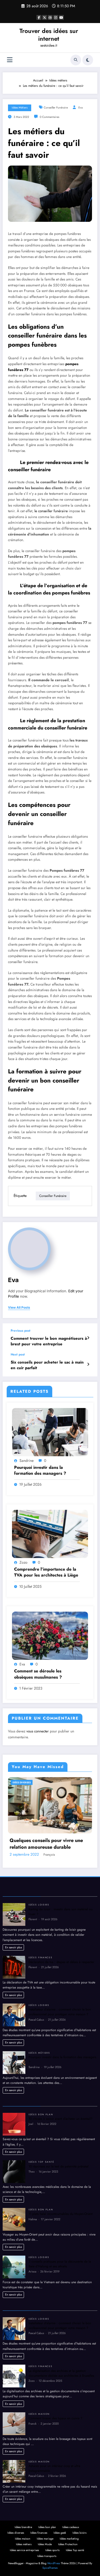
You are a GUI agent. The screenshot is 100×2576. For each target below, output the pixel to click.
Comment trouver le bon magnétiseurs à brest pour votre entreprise (49, 1341)
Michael (50, 1944)
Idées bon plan (41, 2204)
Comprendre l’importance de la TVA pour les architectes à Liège (46, 1572)
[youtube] (61, 17)
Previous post (21, 1331)
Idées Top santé (41, 2251)
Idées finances (41, 2047)
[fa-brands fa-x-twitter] (45, 17)
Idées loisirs (39, 1994)
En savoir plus (13, 2036)
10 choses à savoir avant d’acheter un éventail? (61, 2208)
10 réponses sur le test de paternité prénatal (59, 2256)
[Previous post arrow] (88, 1338)
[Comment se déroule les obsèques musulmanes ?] (50, 1635)
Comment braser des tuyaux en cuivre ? (55, 2508)
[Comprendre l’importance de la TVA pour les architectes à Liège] (50, 1534)
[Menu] (10, 60)
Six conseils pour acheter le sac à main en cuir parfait (47, 1365)
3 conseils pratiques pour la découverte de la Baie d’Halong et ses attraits (60, 2353)
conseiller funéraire (56, 108)
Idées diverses (22, 1782)
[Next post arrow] (88, 1364)
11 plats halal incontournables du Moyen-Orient (61, 2303)
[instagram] (56, 17)
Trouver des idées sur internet (49, 35)
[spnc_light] (88, 60)
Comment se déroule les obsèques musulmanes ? (38, 1674)
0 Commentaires (49, 117)
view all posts (19, 1308)
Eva (81, 108)
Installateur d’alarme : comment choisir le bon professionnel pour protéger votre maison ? (60, 2101)
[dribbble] (50, 17)
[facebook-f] (39, 17)
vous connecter (38, 1731)
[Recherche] (76, 60)
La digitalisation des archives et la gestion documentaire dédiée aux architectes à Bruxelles (61, 2462)
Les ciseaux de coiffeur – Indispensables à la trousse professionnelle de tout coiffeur (44, 1933)
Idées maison (39, 2503)
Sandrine (27, 1461)
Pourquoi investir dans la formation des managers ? (40, 1470)
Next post (18, 1354)
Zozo (23, 1562)
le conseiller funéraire (51, 511)
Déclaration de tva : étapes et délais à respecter (61, 2051)
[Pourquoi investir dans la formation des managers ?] (50, 1432)
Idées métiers (20, 108)
